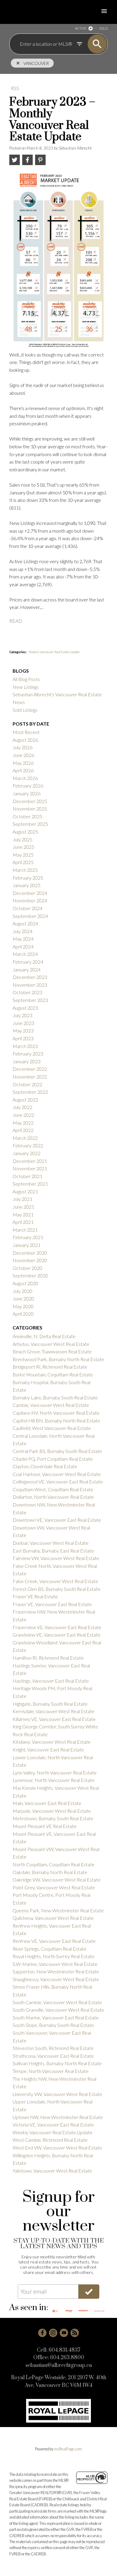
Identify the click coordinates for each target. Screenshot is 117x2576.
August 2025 (25, 832)
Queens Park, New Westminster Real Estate (58, 1910)
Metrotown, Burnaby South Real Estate (53, 1818)
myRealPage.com (68, 2449)
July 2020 (22, 1291)
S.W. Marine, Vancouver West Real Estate (55, 1964)
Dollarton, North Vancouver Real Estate (53, 1497)
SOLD (103, 28)
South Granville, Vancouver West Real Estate (58, 2010)
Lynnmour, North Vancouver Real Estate (54, 1780)
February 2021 (28, 1237)
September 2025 (30, 824)
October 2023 (27, 992)
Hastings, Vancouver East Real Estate (51, 1681)
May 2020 (23, 1306)
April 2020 (23, 1314)
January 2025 (27, 885)
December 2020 (30, 1253)
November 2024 (30, 900)
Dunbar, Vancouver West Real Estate (51, 1543)
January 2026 (27, 793)
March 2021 (25, 1230)
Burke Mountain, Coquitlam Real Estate (53, 1374)
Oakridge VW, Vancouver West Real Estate (57, 1880)
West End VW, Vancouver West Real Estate (57, 2148)
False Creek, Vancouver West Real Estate (55, 1581)
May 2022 (23, 1123)
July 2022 (22, 1107)
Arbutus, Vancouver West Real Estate (51, 1344)
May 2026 (23, 763)
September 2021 (30, 1184)
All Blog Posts (26, 679)
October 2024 (27, 908)
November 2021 (30, 1168)
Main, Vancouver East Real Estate (47, 1803)
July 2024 (22, 931)
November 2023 (30, 985)
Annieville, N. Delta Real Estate (44, 1336)
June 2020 (23, 1298)
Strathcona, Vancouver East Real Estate (53, 2056)
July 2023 (22, 1015)
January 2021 (27, 1245)
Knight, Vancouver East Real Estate (48, 1749)
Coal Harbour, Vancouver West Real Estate (57, 1474)
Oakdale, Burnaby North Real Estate (50, 1872)
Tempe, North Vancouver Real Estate (51, 2071)
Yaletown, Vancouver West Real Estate (52, 2171)
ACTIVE (81, 28)
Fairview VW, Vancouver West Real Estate (56, 1558)
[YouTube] (64, 2333)
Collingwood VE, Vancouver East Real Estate (58, 1482)
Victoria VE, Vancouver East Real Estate (53, 2125)
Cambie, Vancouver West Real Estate (51, 1405)
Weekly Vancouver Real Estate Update (54, 652)
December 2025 (30, 801)
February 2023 (28, 1054)
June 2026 (23, 755)
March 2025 (25, 870)
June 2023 (23, 1023)
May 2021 (23, 1214)
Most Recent (26, 732)
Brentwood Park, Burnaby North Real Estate (58, 1359)
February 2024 (28, 962)
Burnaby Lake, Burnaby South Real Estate (55, 1397)
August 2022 (25, 1100)
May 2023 (23, 1030)
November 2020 (30, 1260)
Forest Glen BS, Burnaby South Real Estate (57, 1589)
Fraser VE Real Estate (35, 1596)
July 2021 (22, 1199)
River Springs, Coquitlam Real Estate (49, 1949)
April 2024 (23, 946)
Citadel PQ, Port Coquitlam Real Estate (53, 1459)
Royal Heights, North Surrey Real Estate (54, 1956)
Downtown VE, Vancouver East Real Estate (57, 1520)
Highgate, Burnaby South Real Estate (50, 1704)
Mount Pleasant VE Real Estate (45, 1826)
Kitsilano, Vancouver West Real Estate (52, 1742)
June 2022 (23, 1115)
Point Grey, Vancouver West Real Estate (54, 1887)
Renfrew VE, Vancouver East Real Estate (54, 1941)
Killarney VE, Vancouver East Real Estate (54, 1719)
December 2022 (30, 1069)
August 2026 (25, 740)
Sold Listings (25, 710)
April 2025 (23, 862)
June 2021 (23, 1207)
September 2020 (30, 1275)
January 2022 (27, 1153)
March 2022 (25, 1138)
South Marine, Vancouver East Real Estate (56, 2017)
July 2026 (22, 747)
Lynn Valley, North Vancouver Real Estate (55, 1773)
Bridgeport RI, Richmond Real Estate (50, 1367)
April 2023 (23, 1038)
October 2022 (27, 1084)
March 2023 (25, 1046)
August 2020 (25, 1283)
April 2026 (23, 770)
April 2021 (23, 1222)
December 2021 (30, 1161)
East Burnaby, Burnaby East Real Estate (53, 1551)
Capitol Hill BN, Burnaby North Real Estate (56, 1420)
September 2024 (30, 916)
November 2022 (30, 1077)
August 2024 (25, 923)
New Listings (26, 687)
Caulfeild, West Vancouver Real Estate (52, 1428)
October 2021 (27, 1176)
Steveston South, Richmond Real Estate (53, 2048)
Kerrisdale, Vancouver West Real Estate (54, 1711)
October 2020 (27, 1268)
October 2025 (27, 816)
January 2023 (27, 1061)
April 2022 (23, 1130)
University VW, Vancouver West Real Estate (57, 2094)
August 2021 (25, 1191)
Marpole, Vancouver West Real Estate (52, 1811)
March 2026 (25, 778)
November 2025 (30, 809)
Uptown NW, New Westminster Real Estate (58, 2117)
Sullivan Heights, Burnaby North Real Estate (57, 2063)
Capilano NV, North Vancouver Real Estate (56, 1413)
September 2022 (30, 1092)
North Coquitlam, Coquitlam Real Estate (54, 1864)
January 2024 (27, 969)
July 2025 (22, 839)
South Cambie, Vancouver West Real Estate (57, 2002)
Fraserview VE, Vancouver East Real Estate (57, 1627)
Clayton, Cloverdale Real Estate (45, 1466)
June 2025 (23, 847)
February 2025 (28, 878)
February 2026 (28, 786)
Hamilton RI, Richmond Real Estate (48, 1658)
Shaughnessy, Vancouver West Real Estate (56, 1979)
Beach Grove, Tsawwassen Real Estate (52, 1351)
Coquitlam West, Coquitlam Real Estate (53, 1489)
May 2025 (23, 855)
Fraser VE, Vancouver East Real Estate (52, 1604)
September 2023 (30, 1000)
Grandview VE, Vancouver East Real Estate (57, 1635)
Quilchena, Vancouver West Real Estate (53, 1918)
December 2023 (30, 977)
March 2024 (25, 954)
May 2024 (23, 939)
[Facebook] (42, 2333)
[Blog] (75, 2333)
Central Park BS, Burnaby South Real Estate (57, 1451)
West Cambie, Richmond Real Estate (50, 2140)
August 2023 (25, 1008)
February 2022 (28, 1145)
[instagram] (53, 2333)
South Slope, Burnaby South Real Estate (53, 2025)
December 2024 (30, 893)
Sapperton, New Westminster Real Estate (56, 1971)
